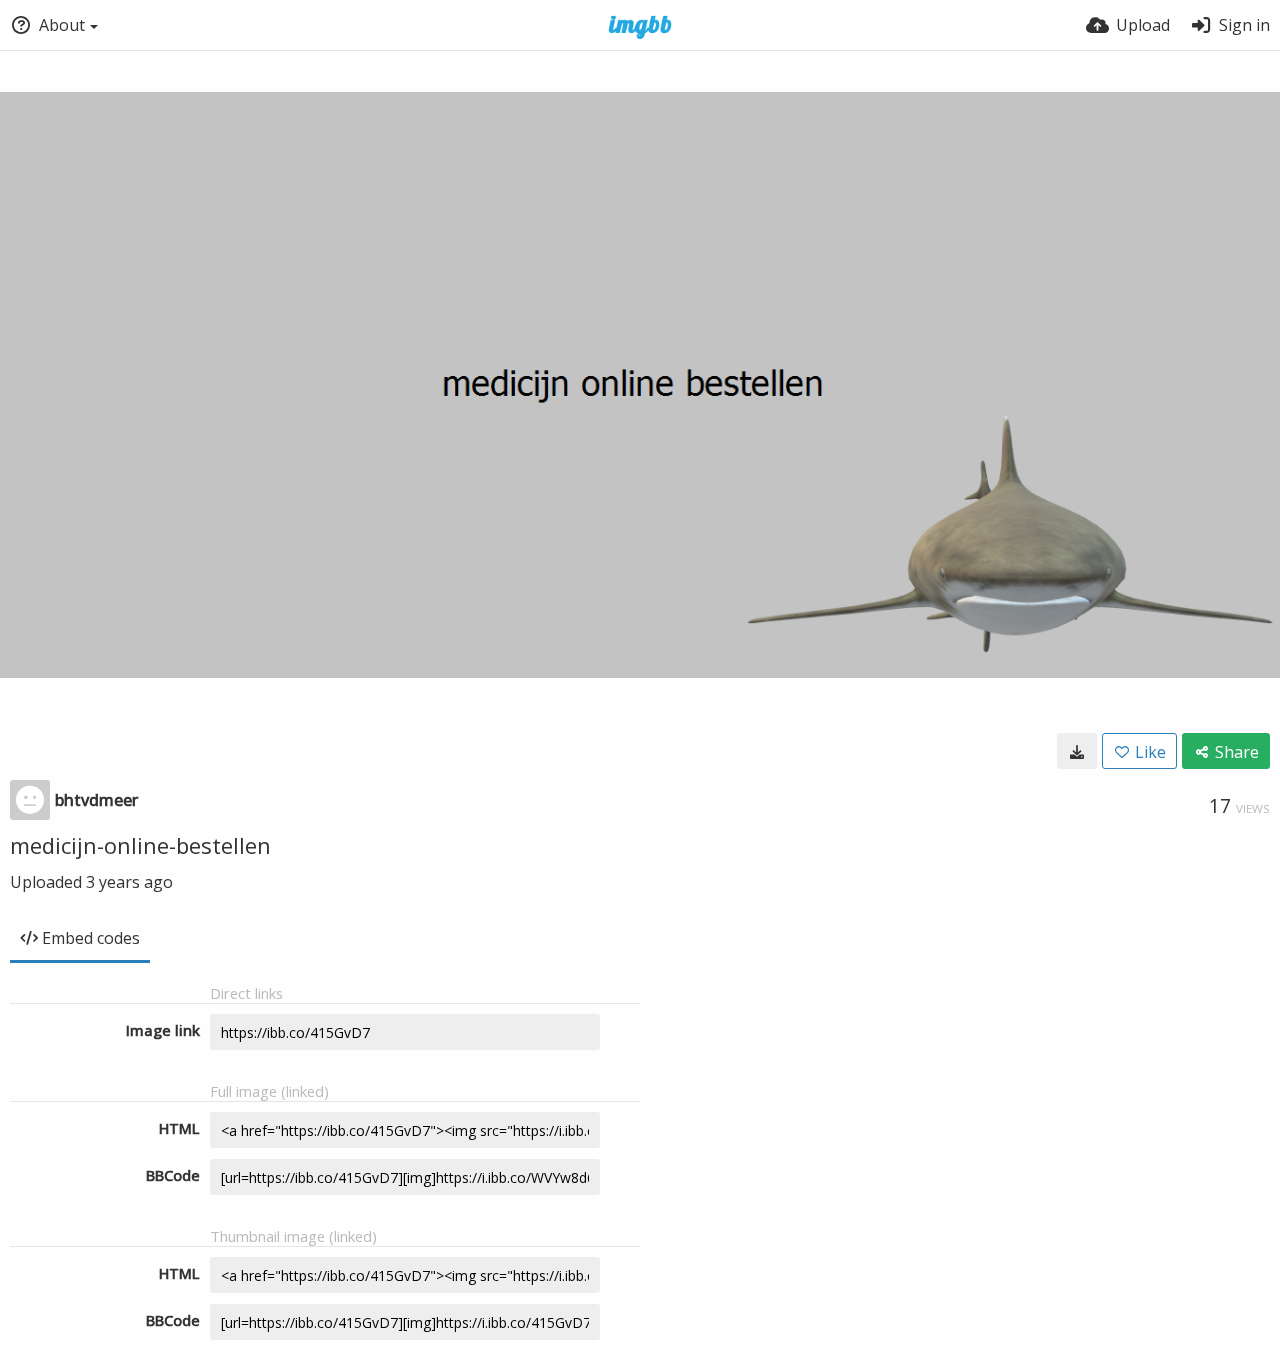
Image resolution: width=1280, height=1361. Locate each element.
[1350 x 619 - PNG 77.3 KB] (1077, 751)
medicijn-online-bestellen (140, 845)
